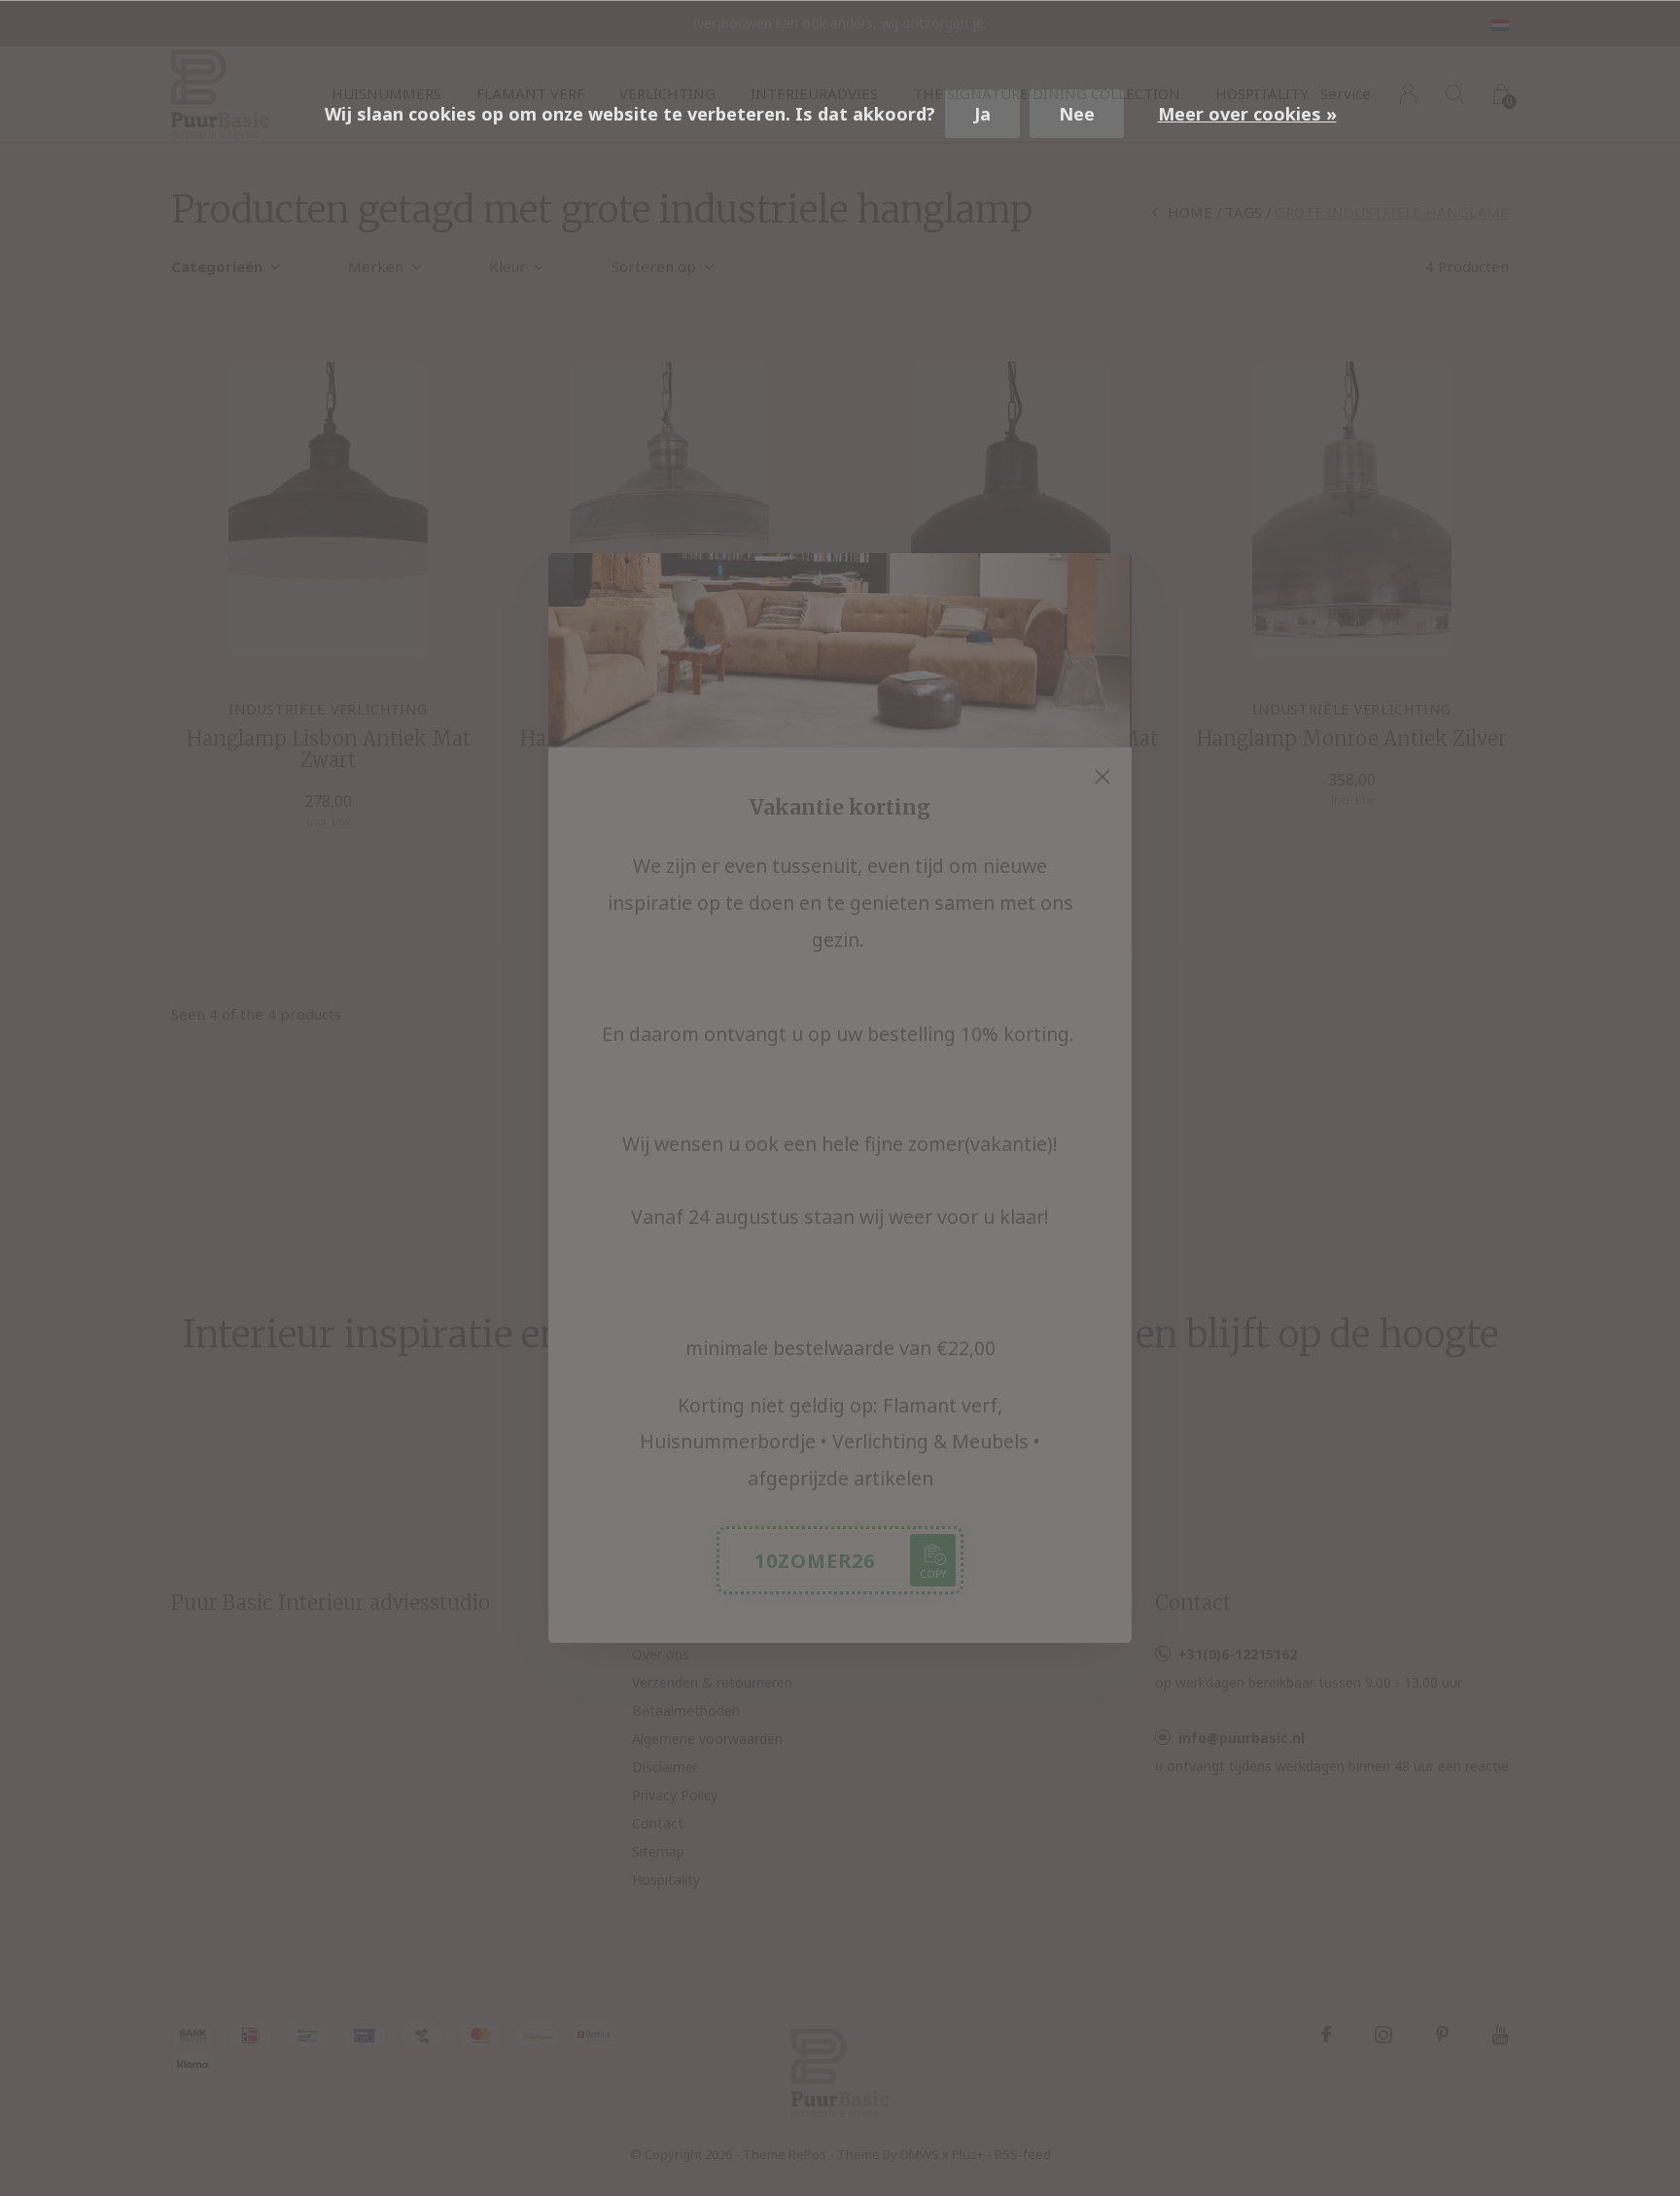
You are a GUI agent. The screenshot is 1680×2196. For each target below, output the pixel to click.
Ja (982, 114)
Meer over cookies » (1247, 114)
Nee (1077, 114)
